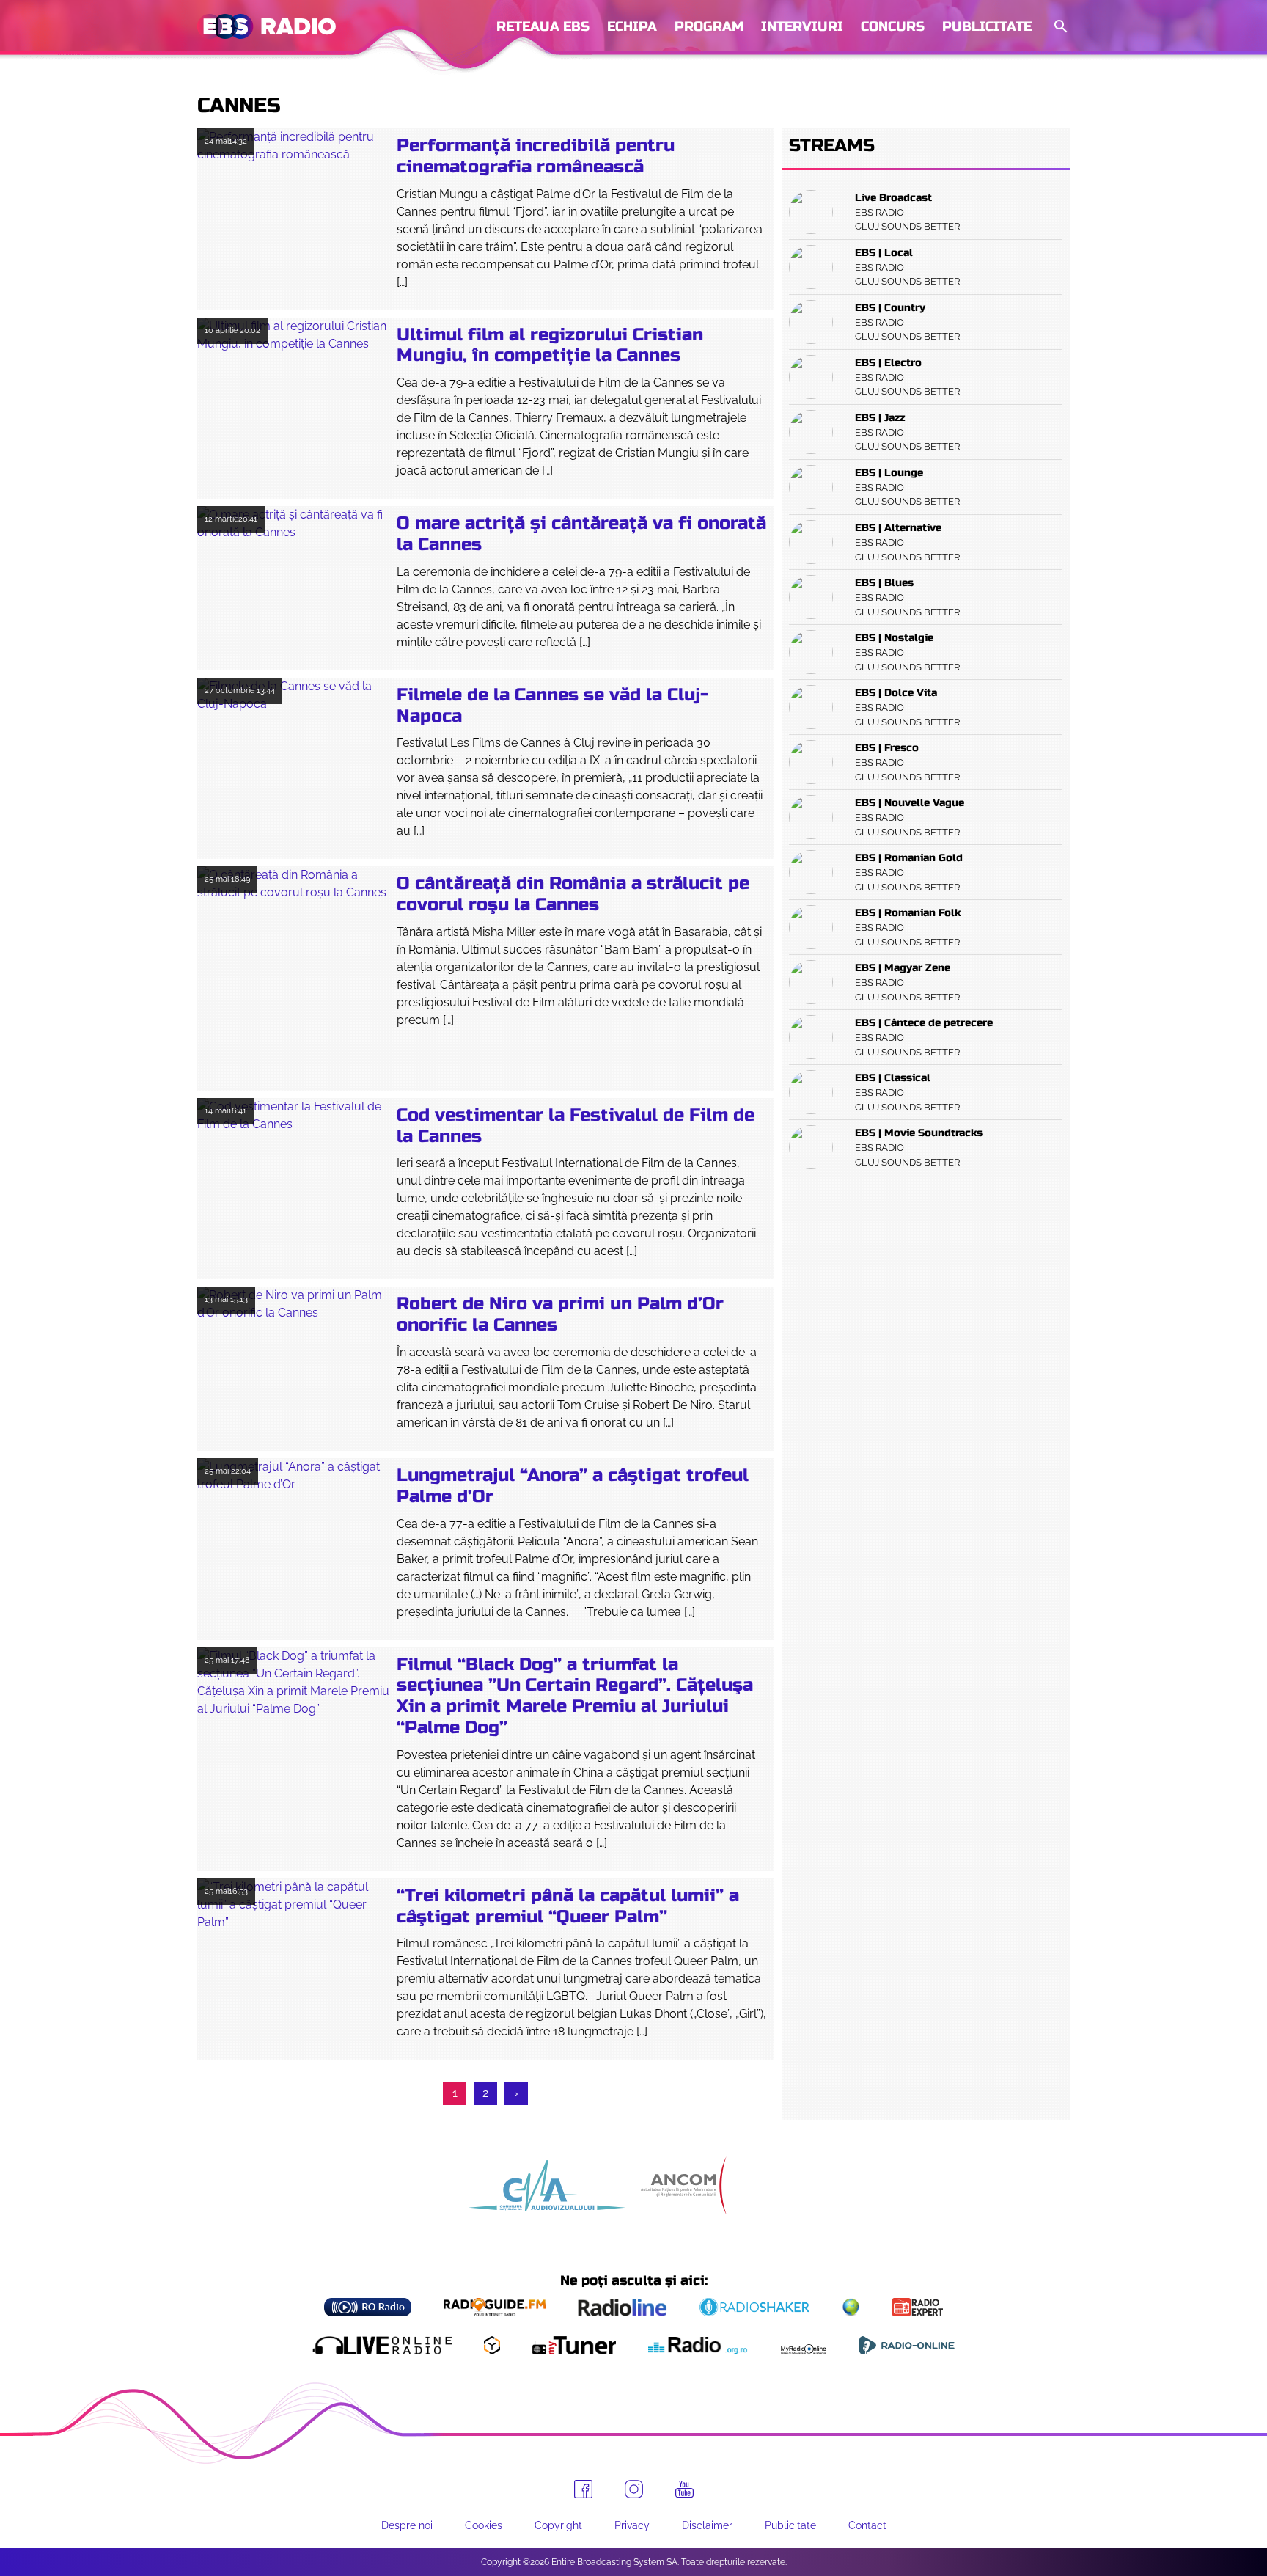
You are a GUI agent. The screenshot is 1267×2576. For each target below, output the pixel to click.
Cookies (484, 2525)
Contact (867, 2525)
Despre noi (407, 2525)
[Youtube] (684, 2489)
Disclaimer (707, 2525)
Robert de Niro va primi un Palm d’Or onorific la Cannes (560, 1314)
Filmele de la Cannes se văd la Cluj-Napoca (552, 706)
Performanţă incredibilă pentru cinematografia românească (536, 156)
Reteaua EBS (543, 26)
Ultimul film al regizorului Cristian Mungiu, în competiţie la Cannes (550, 345)
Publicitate (987, 26)
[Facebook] (583, 2489)
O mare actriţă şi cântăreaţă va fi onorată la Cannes (581, 534)
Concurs (893, 26)
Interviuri (802, 26)
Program (709, 26)
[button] (1059, 27)
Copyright (558, 2525)
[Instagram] (634, 2489)
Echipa (632, 26)
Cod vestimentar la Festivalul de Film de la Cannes (576, 1126)
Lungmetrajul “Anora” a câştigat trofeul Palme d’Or (573, 1486)
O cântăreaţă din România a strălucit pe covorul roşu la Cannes (573, 894)
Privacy (632, 2525)
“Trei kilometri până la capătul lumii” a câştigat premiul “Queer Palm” (568, 1906)
